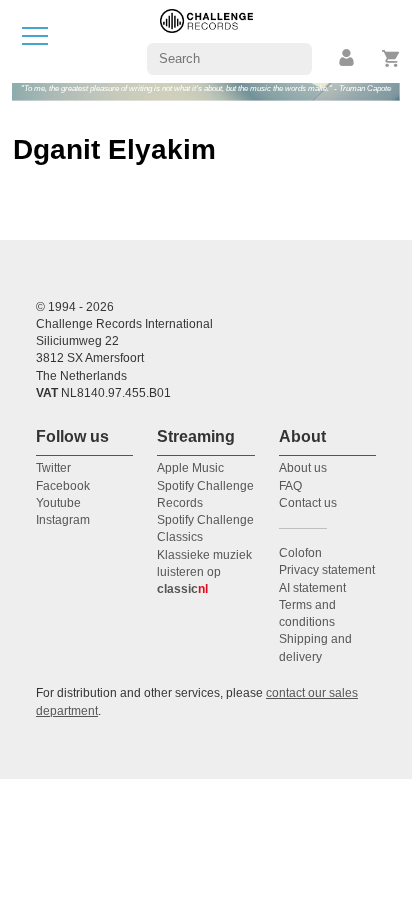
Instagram (63, 520)
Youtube (58, 503)
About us (303, 468)
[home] (206, 40)
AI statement (312, 588)
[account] (348, 58)
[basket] (391, 58)
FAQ (290, 486)
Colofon (300, 553)
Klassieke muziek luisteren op (204, 572)
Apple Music (190, 468)
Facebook (63, 486)
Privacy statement (327, 570)
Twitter (53, 468)
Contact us (308, 503)
